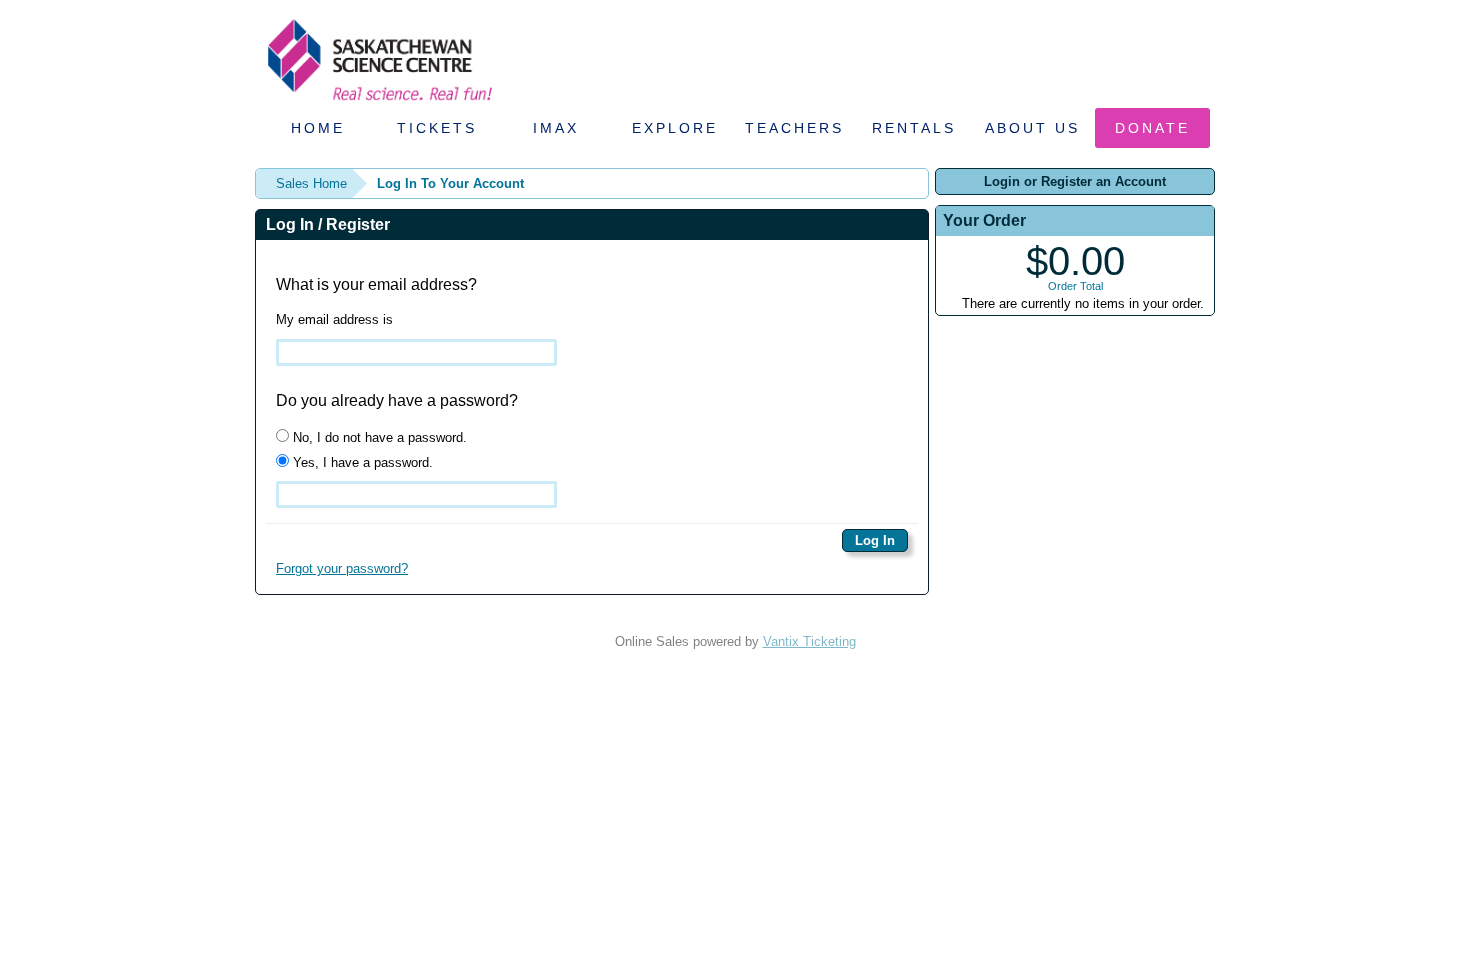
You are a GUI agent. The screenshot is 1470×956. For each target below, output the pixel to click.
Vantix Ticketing (809, 641)
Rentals (914, 128)
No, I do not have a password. (378, 437)
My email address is (334, 319)
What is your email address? (376, 284)
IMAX (556, 128)
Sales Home (311, 183)
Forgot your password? (342, 568)
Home (318, 128)
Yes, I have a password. (361, 462)
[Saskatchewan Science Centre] (378, 102)
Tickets (437, 128)
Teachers (794, 128)
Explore (675, 128)
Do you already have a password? (397, 400)
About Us (1032, 128)
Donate (1152, 128)
